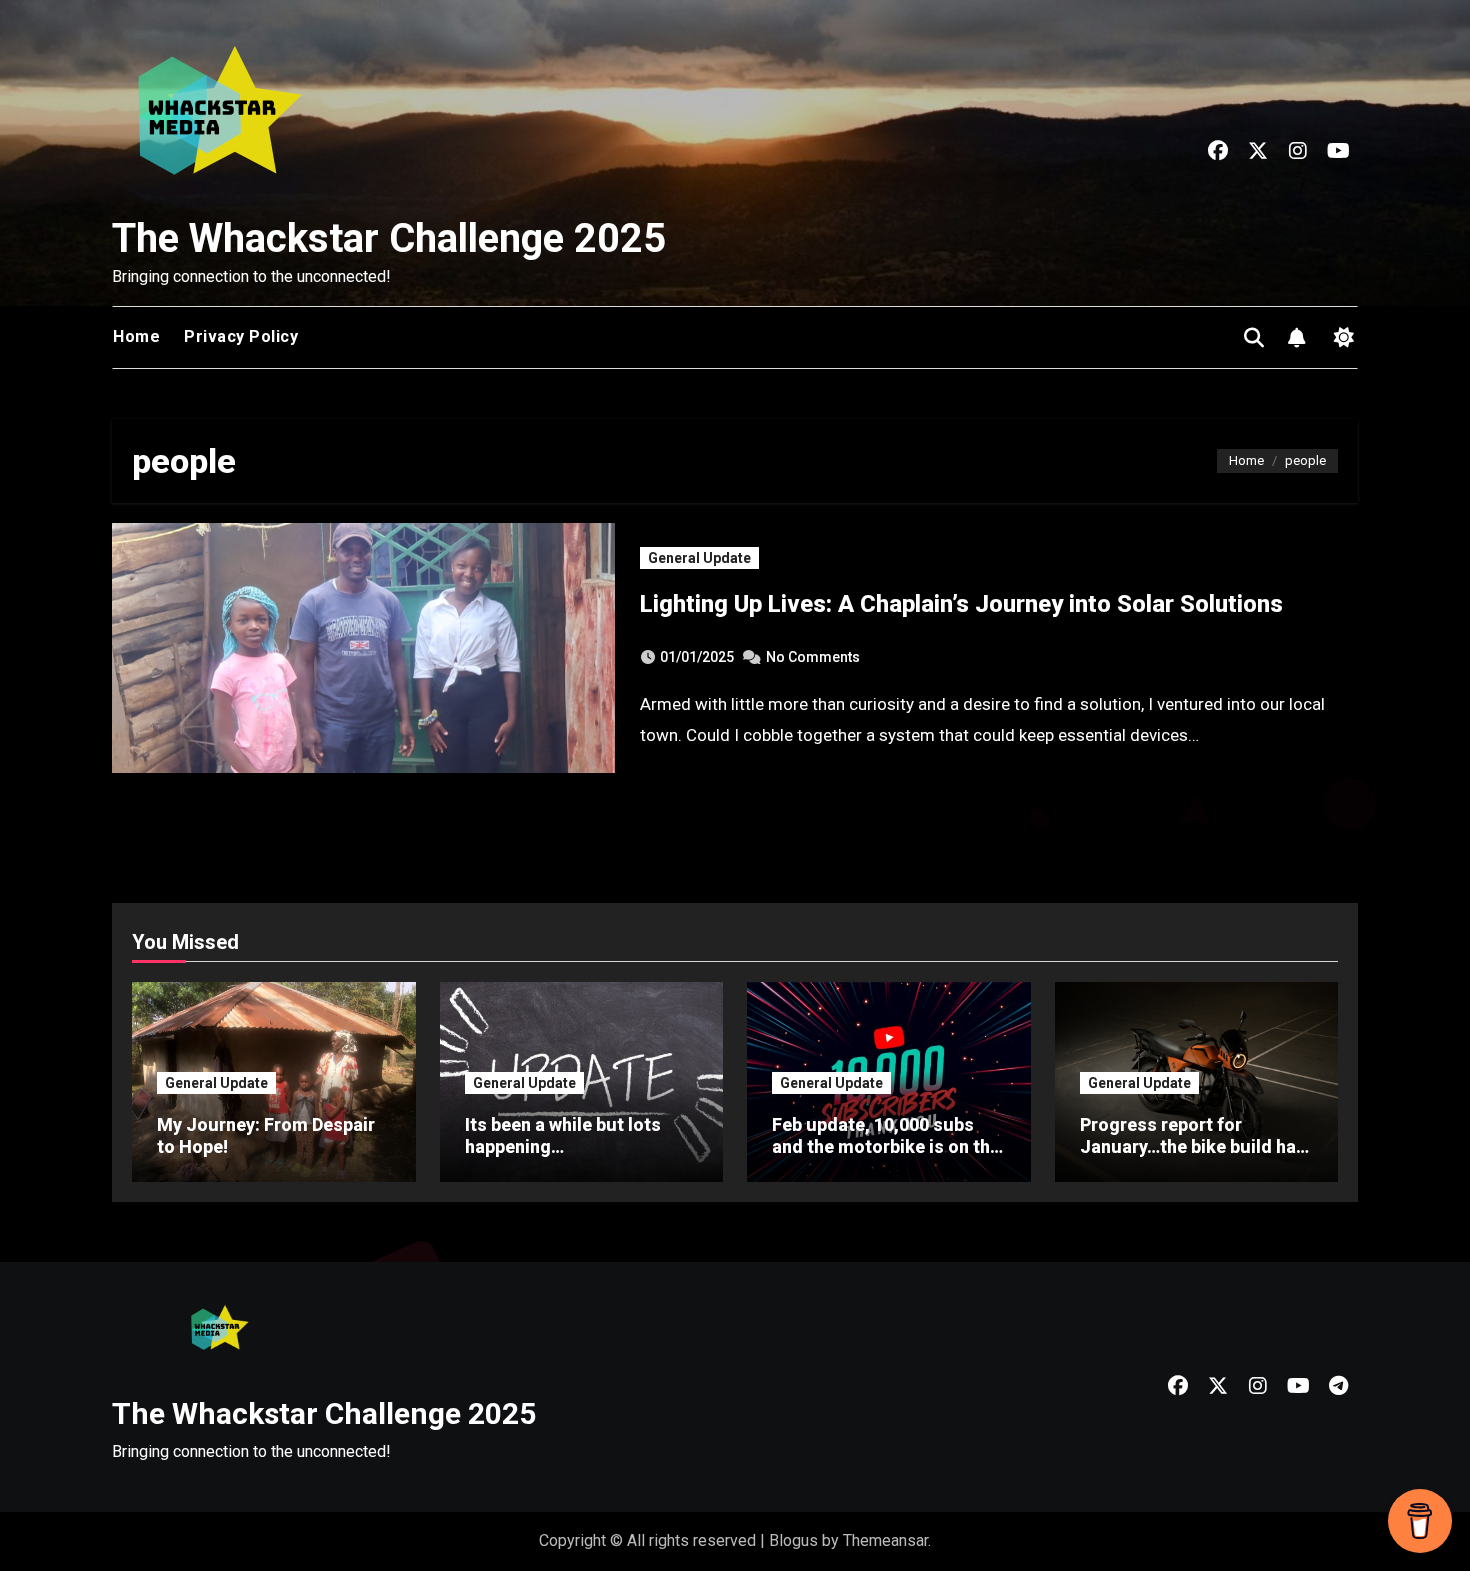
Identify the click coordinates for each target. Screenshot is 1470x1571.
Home (136, 336)
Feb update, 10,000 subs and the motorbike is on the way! (886, 1146)
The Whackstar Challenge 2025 (389, 238)
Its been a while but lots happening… (563, 1135)
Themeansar (885, 1540)
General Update (699, 558)
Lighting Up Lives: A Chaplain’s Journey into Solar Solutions (961, 604)
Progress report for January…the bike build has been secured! (1193, 1146)
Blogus (793, 1540)
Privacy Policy (241, 336)
